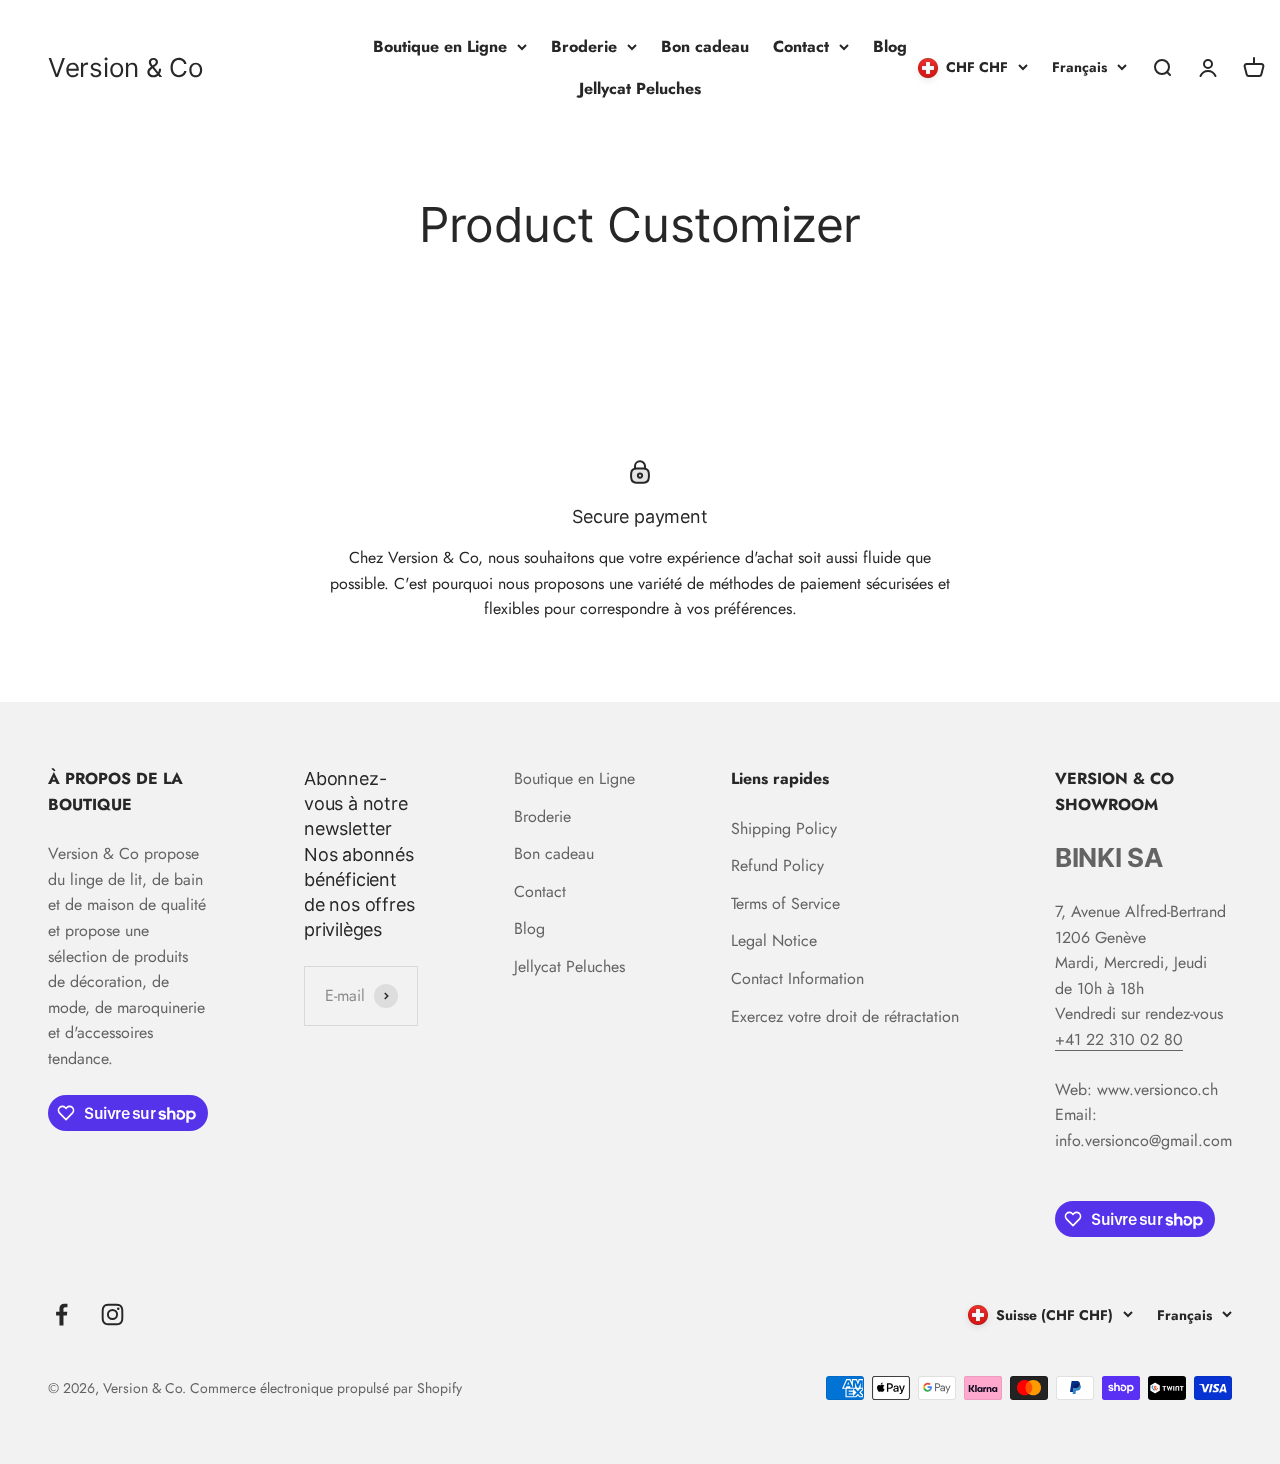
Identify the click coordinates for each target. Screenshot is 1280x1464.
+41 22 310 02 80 (1119, 1039)
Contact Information (797, 978)
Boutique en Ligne (440, 46)
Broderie (584, 46)
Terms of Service (785, 903)
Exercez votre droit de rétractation (845, 1016)
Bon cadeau (705, 46)
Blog (890, 46)
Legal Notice (774, 940)
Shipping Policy (784, 828)
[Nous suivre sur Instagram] (112, 1314)
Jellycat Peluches (640, 88)
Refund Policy (777, 865)
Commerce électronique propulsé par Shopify (326, 1388)
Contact (801, 46)
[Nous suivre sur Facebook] (61, 1314)
